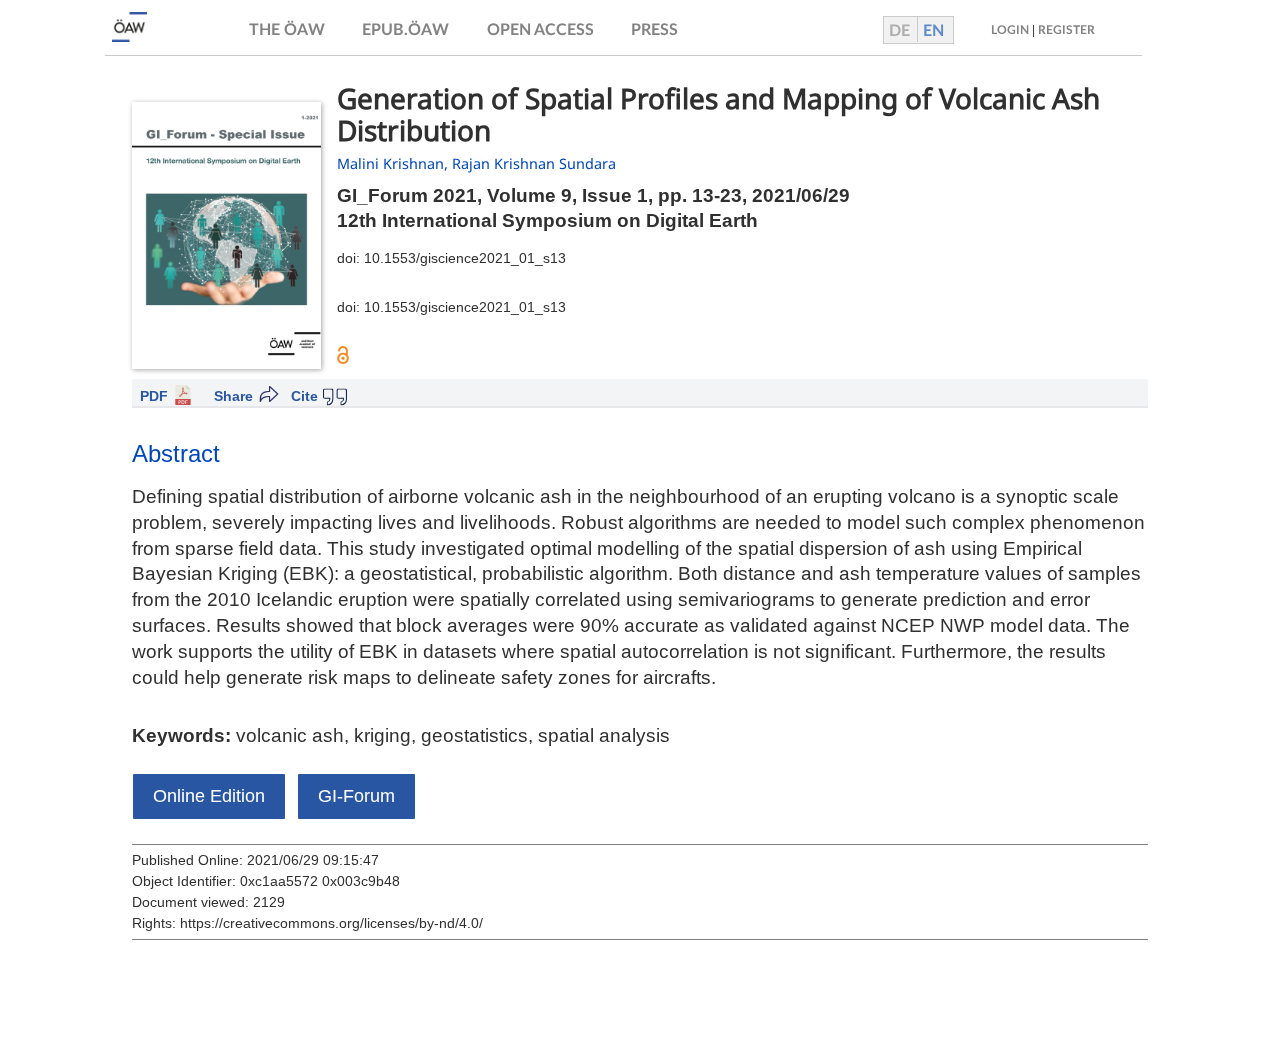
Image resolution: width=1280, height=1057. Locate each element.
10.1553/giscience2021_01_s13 (465, 258)
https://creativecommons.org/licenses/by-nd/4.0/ (331, 923)
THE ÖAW (287, 30)
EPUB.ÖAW (405, 30)
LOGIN (1010, 30)
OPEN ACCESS (540, 30)
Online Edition (209, 796)
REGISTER (1066, 30)
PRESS (654, 30)
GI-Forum (356, 796)
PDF (154, 396)
